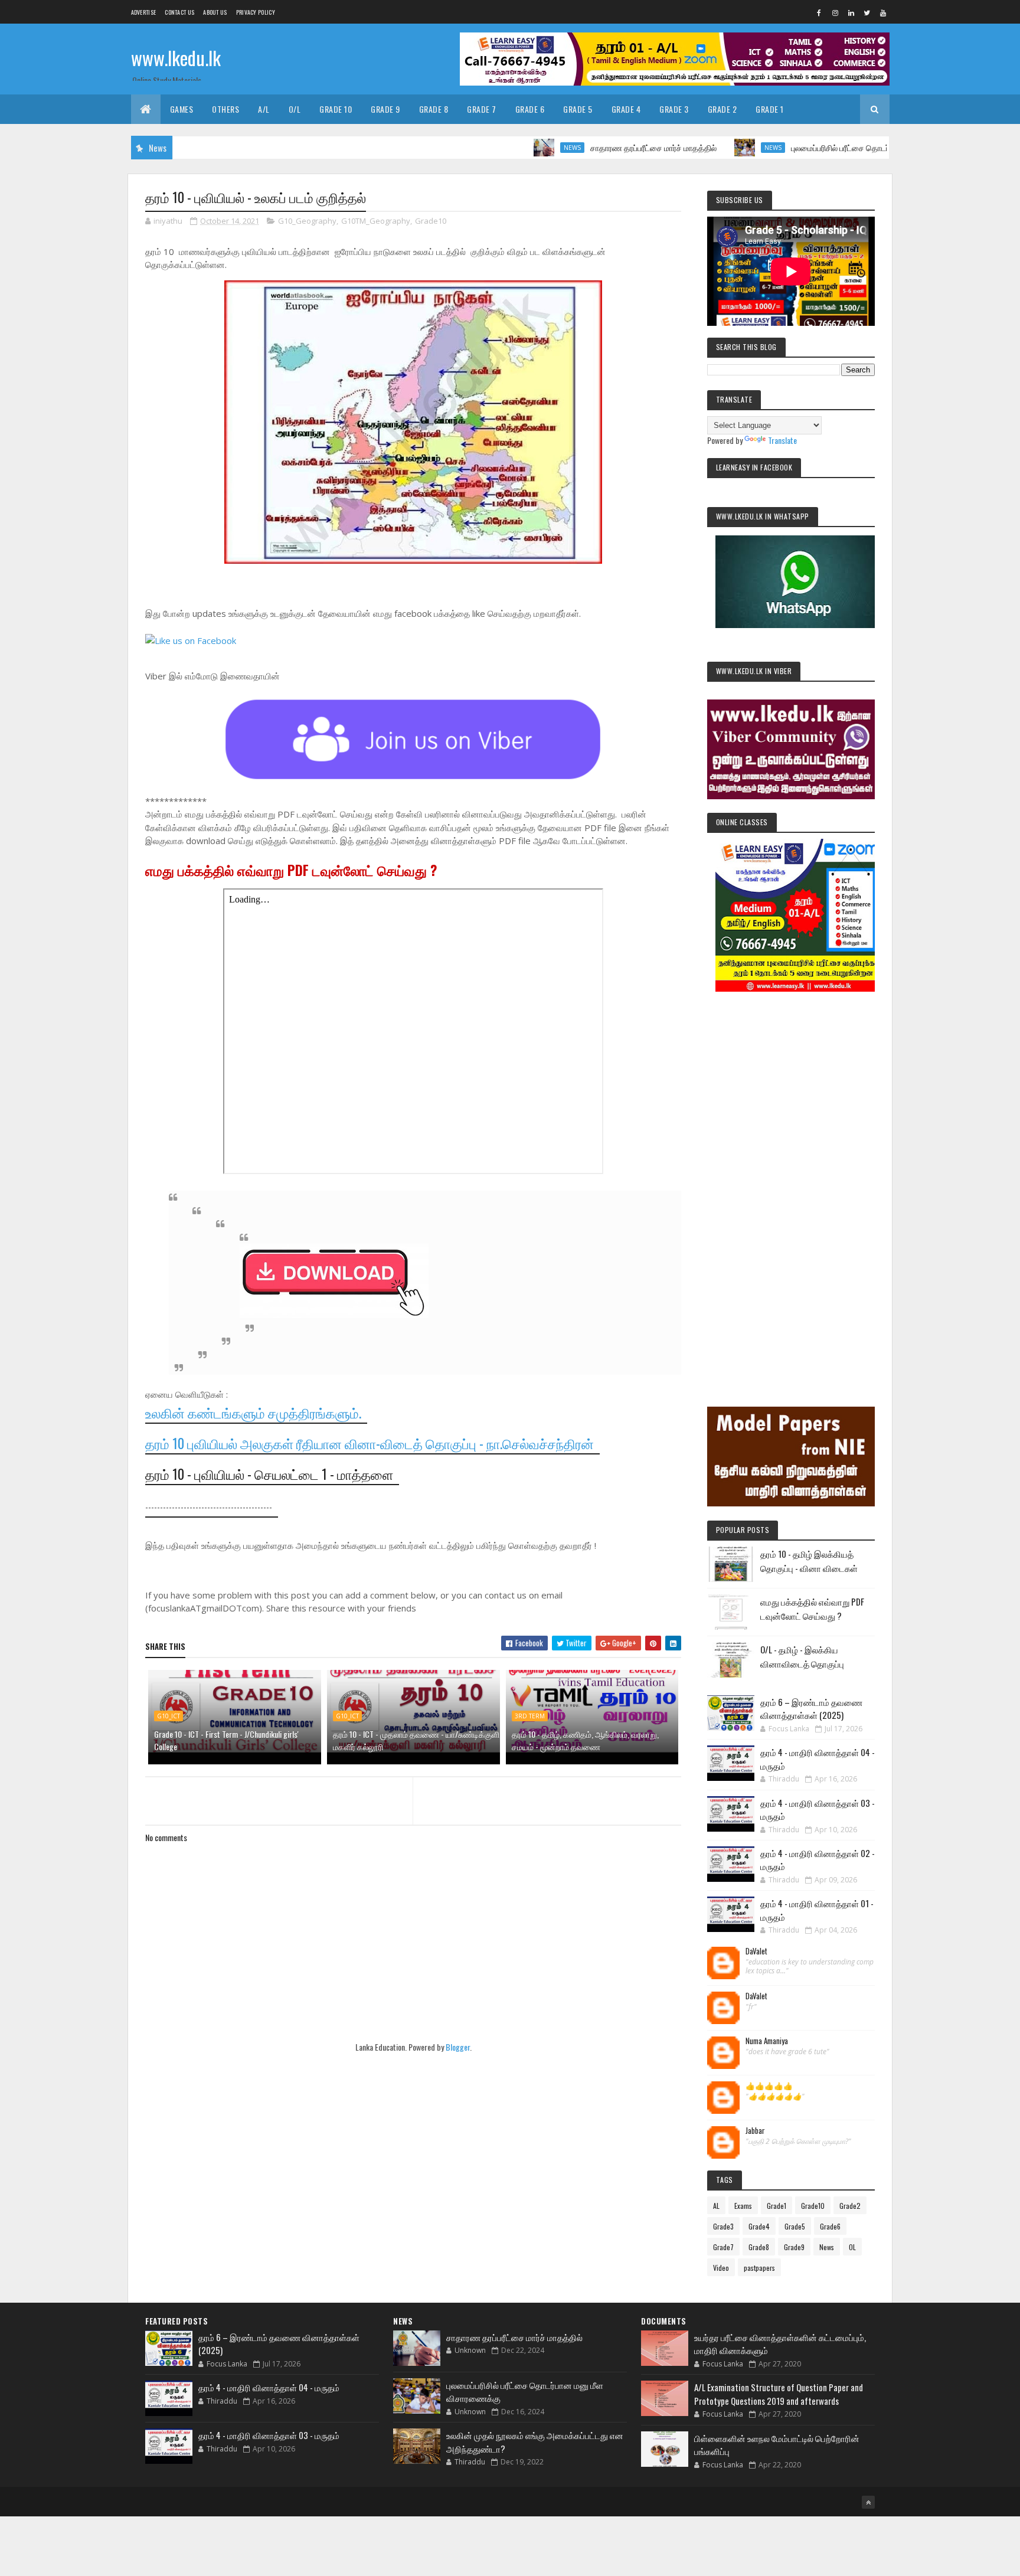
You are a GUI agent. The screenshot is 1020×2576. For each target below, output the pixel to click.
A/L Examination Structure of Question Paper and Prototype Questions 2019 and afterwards (779, 2394)
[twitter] (867, 12)
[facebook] (819, 12)
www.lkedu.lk (176, 58)
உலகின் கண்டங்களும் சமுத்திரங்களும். (253, 1413)
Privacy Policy (256, 12)
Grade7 (723, 2247)
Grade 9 (385, 109)
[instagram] (835, 12)
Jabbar (755, 2131)
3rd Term (530, 1716)
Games (182, 109)
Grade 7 (482, 109)
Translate (782, 440)
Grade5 (795, 2226)
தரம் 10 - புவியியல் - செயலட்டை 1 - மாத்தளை (269, 1474)
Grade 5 (578, 109)
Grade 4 (626, 109)
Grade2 (850, 2206)
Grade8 (759, 2247)
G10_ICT (169, 1716)
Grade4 (759, 2226)
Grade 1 (770, 109)
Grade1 (777, 2206)
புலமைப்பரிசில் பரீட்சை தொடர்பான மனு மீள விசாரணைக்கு (824, 147)
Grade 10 (336, 109)
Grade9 (794, 2247)
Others (225, 109)
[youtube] (883, 12)
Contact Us (179, 12)
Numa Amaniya (767, 2041)
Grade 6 (530, 109)
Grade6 (830, 2226)
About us (215, 12)
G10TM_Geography (376, 221)
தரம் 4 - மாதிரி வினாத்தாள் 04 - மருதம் (269, 2387)
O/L (295, 109)
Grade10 (431, 221)
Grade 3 (674, 109)
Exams (743, 2206)
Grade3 (723, 2226)
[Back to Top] (868, 2502)
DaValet (756, 1951)
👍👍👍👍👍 (769, 2086)
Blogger (458, 2047)
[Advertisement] (791, 1183)
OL (852, 2247)
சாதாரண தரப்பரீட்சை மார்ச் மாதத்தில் (589, 147)
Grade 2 (722, 109)
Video (721, 2268)
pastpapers (759, 2268)
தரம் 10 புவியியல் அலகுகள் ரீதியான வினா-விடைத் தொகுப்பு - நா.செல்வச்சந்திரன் (370, 1443)
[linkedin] (851, 12)
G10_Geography (307, 221)
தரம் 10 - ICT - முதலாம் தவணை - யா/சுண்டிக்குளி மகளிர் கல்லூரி (416, 1740)
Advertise (144, 12)
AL (716, 2206)
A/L (264, 109)
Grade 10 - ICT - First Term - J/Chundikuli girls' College (226, 1740)
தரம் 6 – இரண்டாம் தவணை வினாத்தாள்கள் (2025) (811, 1709)
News (508, 148)
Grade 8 (434, 109)
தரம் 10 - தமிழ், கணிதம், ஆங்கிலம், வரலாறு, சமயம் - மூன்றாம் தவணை (585, 1740)
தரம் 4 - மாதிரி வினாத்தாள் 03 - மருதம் (269, 2435)
